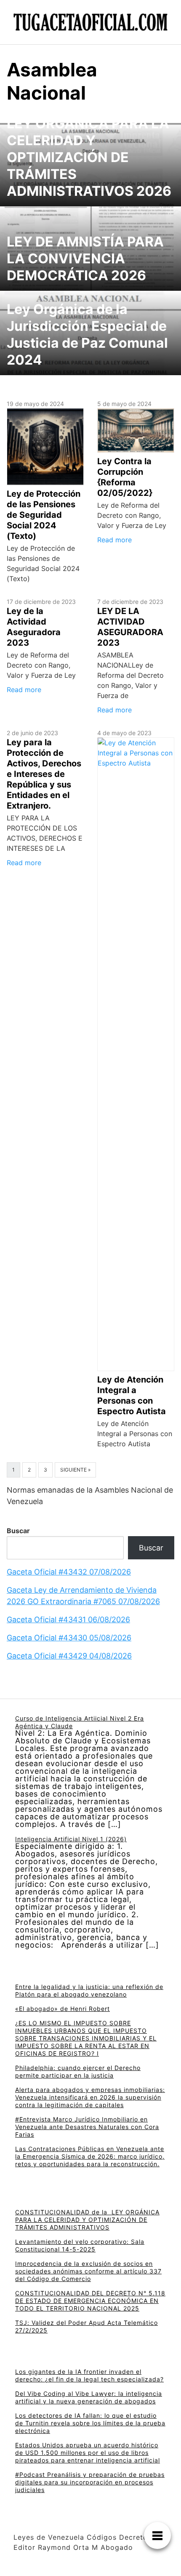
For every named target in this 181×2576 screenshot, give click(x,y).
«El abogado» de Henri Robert (63, 2009)
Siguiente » (75, 1470)
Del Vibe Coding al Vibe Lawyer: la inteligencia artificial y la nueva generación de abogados (89, 2397)
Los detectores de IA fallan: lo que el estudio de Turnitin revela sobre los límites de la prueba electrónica (90, 2423)
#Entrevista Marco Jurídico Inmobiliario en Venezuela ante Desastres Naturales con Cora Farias (87, 2127)
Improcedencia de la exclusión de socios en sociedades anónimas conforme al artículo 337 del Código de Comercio (88, 2271)
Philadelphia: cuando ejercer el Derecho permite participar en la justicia (78, 2071)
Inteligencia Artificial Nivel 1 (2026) (71, 1839)
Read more (114, 540)
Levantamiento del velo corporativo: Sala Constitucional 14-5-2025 (80, 2245)
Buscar (18, 1531)
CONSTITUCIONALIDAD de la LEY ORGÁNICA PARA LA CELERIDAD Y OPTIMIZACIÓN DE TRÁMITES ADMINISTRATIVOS (87, 2220)
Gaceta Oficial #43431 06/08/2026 (68, 1619)
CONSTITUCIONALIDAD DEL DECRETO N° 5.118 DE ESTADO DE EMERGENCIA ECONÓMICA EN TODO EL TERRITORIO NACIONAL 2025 (90, 2301)
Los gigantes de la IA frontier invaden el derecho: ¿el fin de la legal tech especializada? (89, 2375)
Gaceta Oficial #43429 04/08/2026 (69, 1656)
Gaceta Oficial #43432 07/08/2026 (69, 1572)
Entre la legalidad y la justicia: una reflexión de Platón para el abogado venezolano (89, 1990)
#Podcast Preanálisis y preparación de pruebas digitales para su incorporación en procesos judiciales (90, 2482)
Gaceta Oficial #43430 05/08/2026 (69, 1638)
